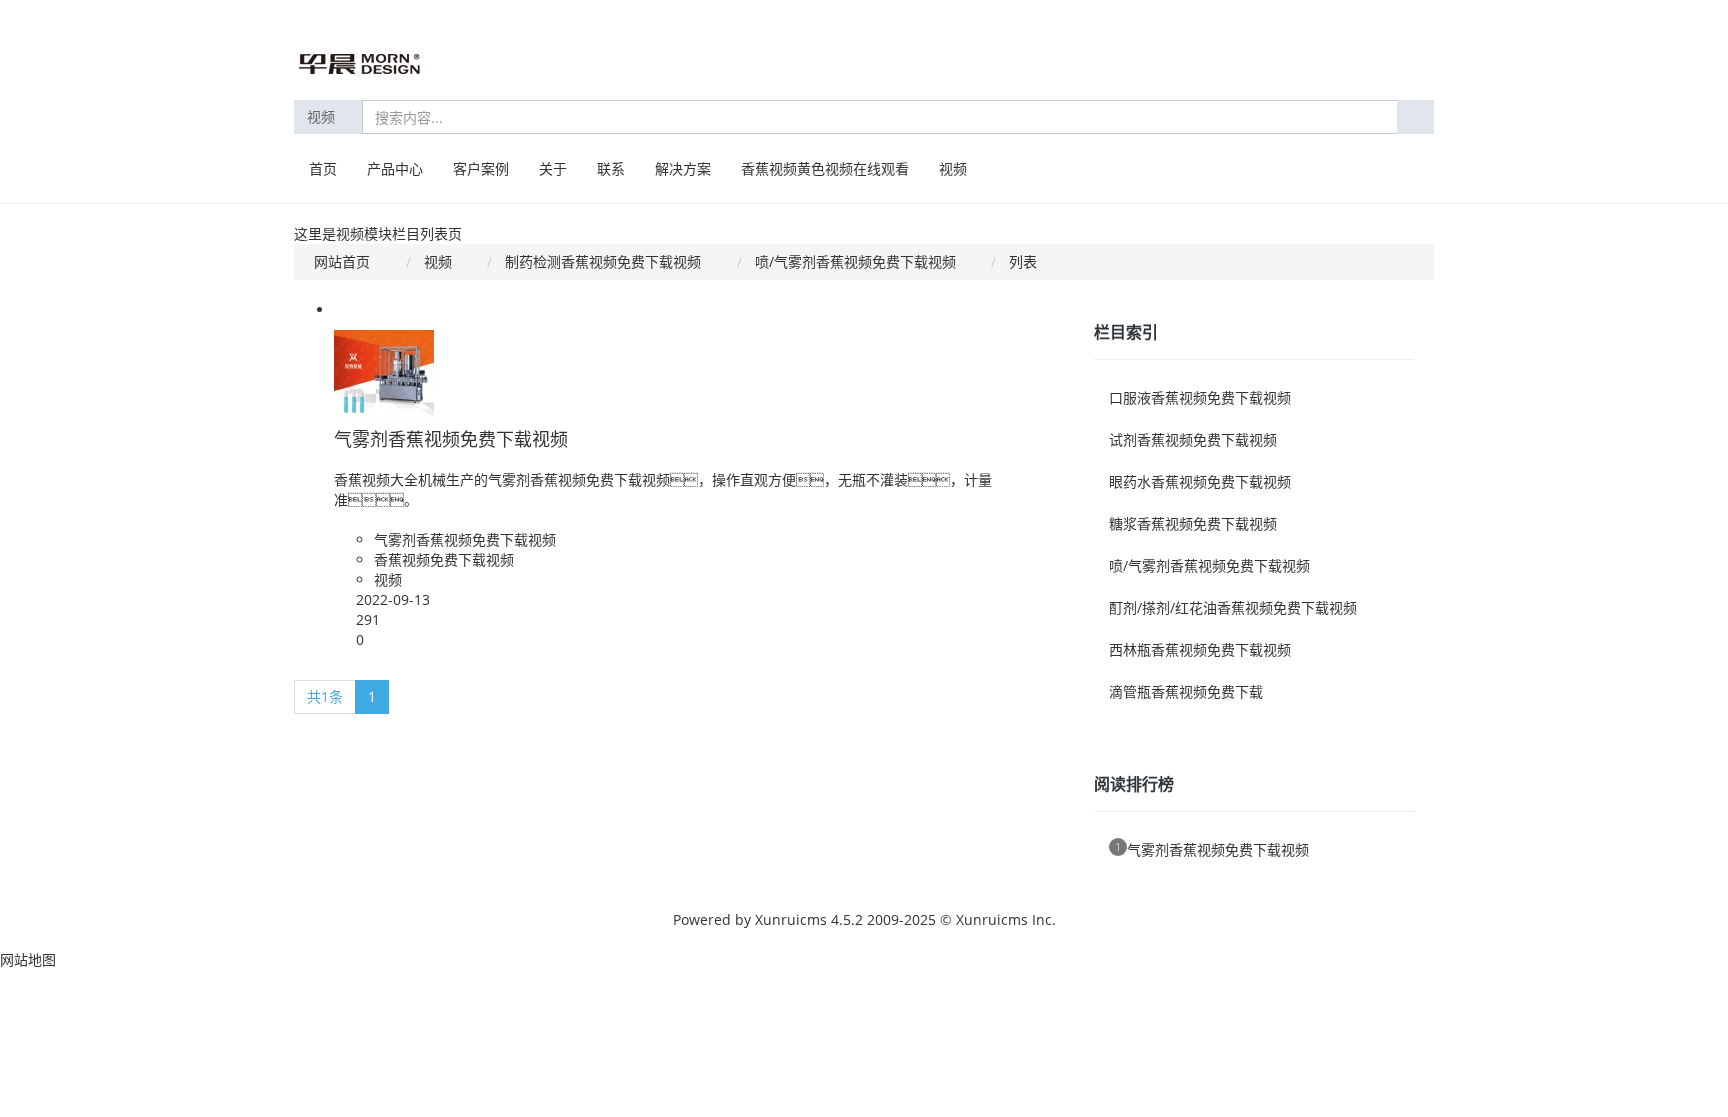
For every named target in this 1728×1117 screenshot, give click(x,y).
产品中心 (395, 168)
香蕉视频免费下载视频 (444, 559)
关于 (553, 168)
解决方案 (683, 168)
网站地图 (28, 959)
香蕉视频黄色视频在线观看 (825, 168)
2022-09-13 (393, 599)
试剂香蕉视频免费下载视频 (1193, 439)
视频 (323, 116)
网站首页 (342, 261)
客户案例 (481, 168)
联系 (611, 168)
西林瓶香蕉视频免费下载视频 (1200, 649)
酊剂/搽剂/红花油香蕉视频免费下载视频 (1233, 607)
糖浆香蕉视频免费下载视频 (1193, 523)
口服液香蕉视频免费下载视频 (1200, 397)
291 (368, 619)
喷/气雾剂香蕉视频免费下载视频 (855, 261)
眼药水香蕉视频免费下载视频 (1200, 481)
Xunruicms (791, 919)
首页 (323, 168)
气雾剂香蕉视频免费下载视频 (451, 439)
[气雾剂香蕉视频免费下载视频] (384, 365)
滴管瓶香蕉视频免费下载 (1186, 691)
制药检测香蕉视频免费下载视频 (603, 261)
